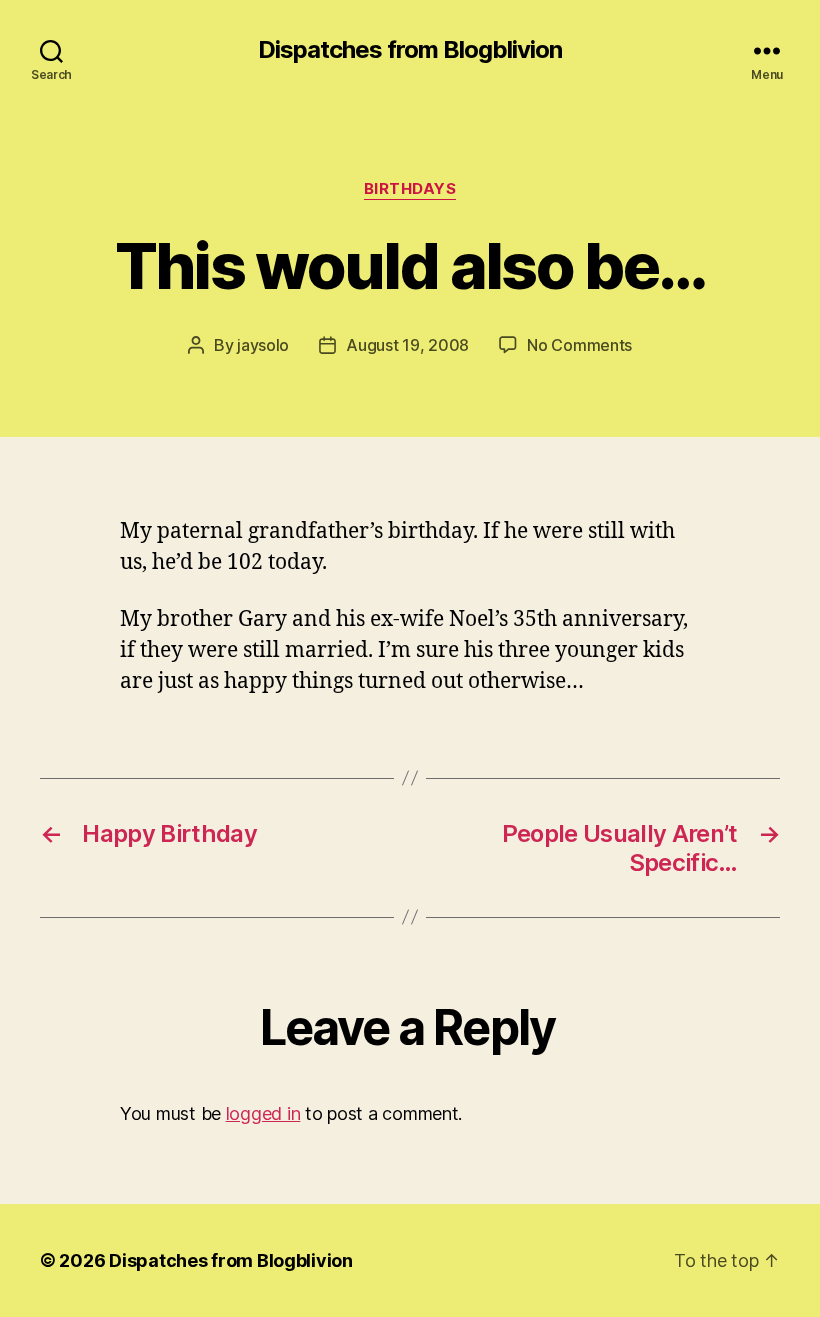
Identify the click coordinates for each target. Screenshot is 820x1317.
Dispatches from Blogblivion (410, 50)
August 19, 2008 (407, 345)
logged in (263, 1113)
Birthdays (410, 189)
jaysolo (263, 345)
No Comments (579, 345)
